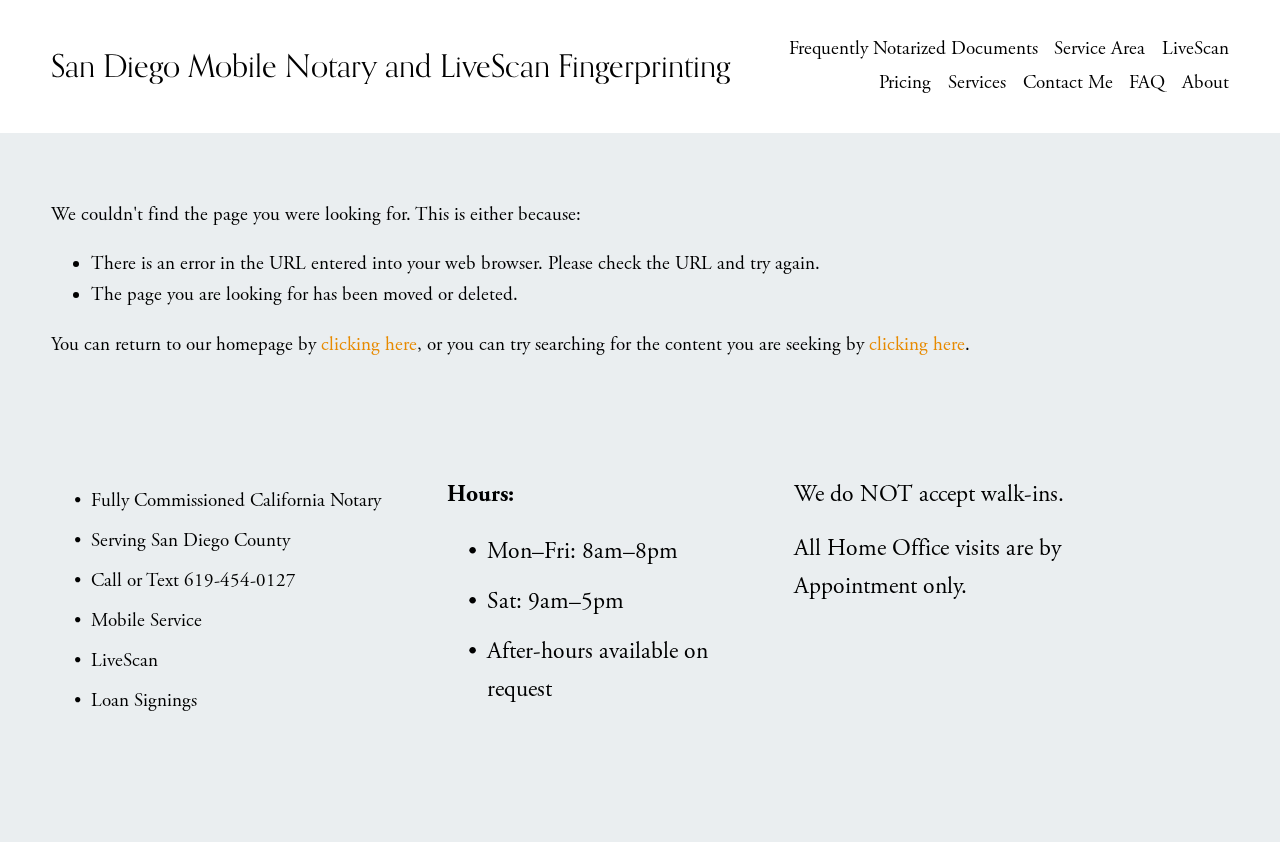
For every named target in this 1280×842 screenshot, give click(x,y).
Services (977, 83)
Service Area (1099, 49)
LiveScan (1195, 49)
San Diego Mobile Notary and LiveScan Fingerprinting (390, 65)
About (1205, 83)
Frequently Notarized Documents (913, 49)
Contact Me (1068, 83)
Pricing (905, 83)
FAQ (1147, 83)
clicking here (369, 345)
